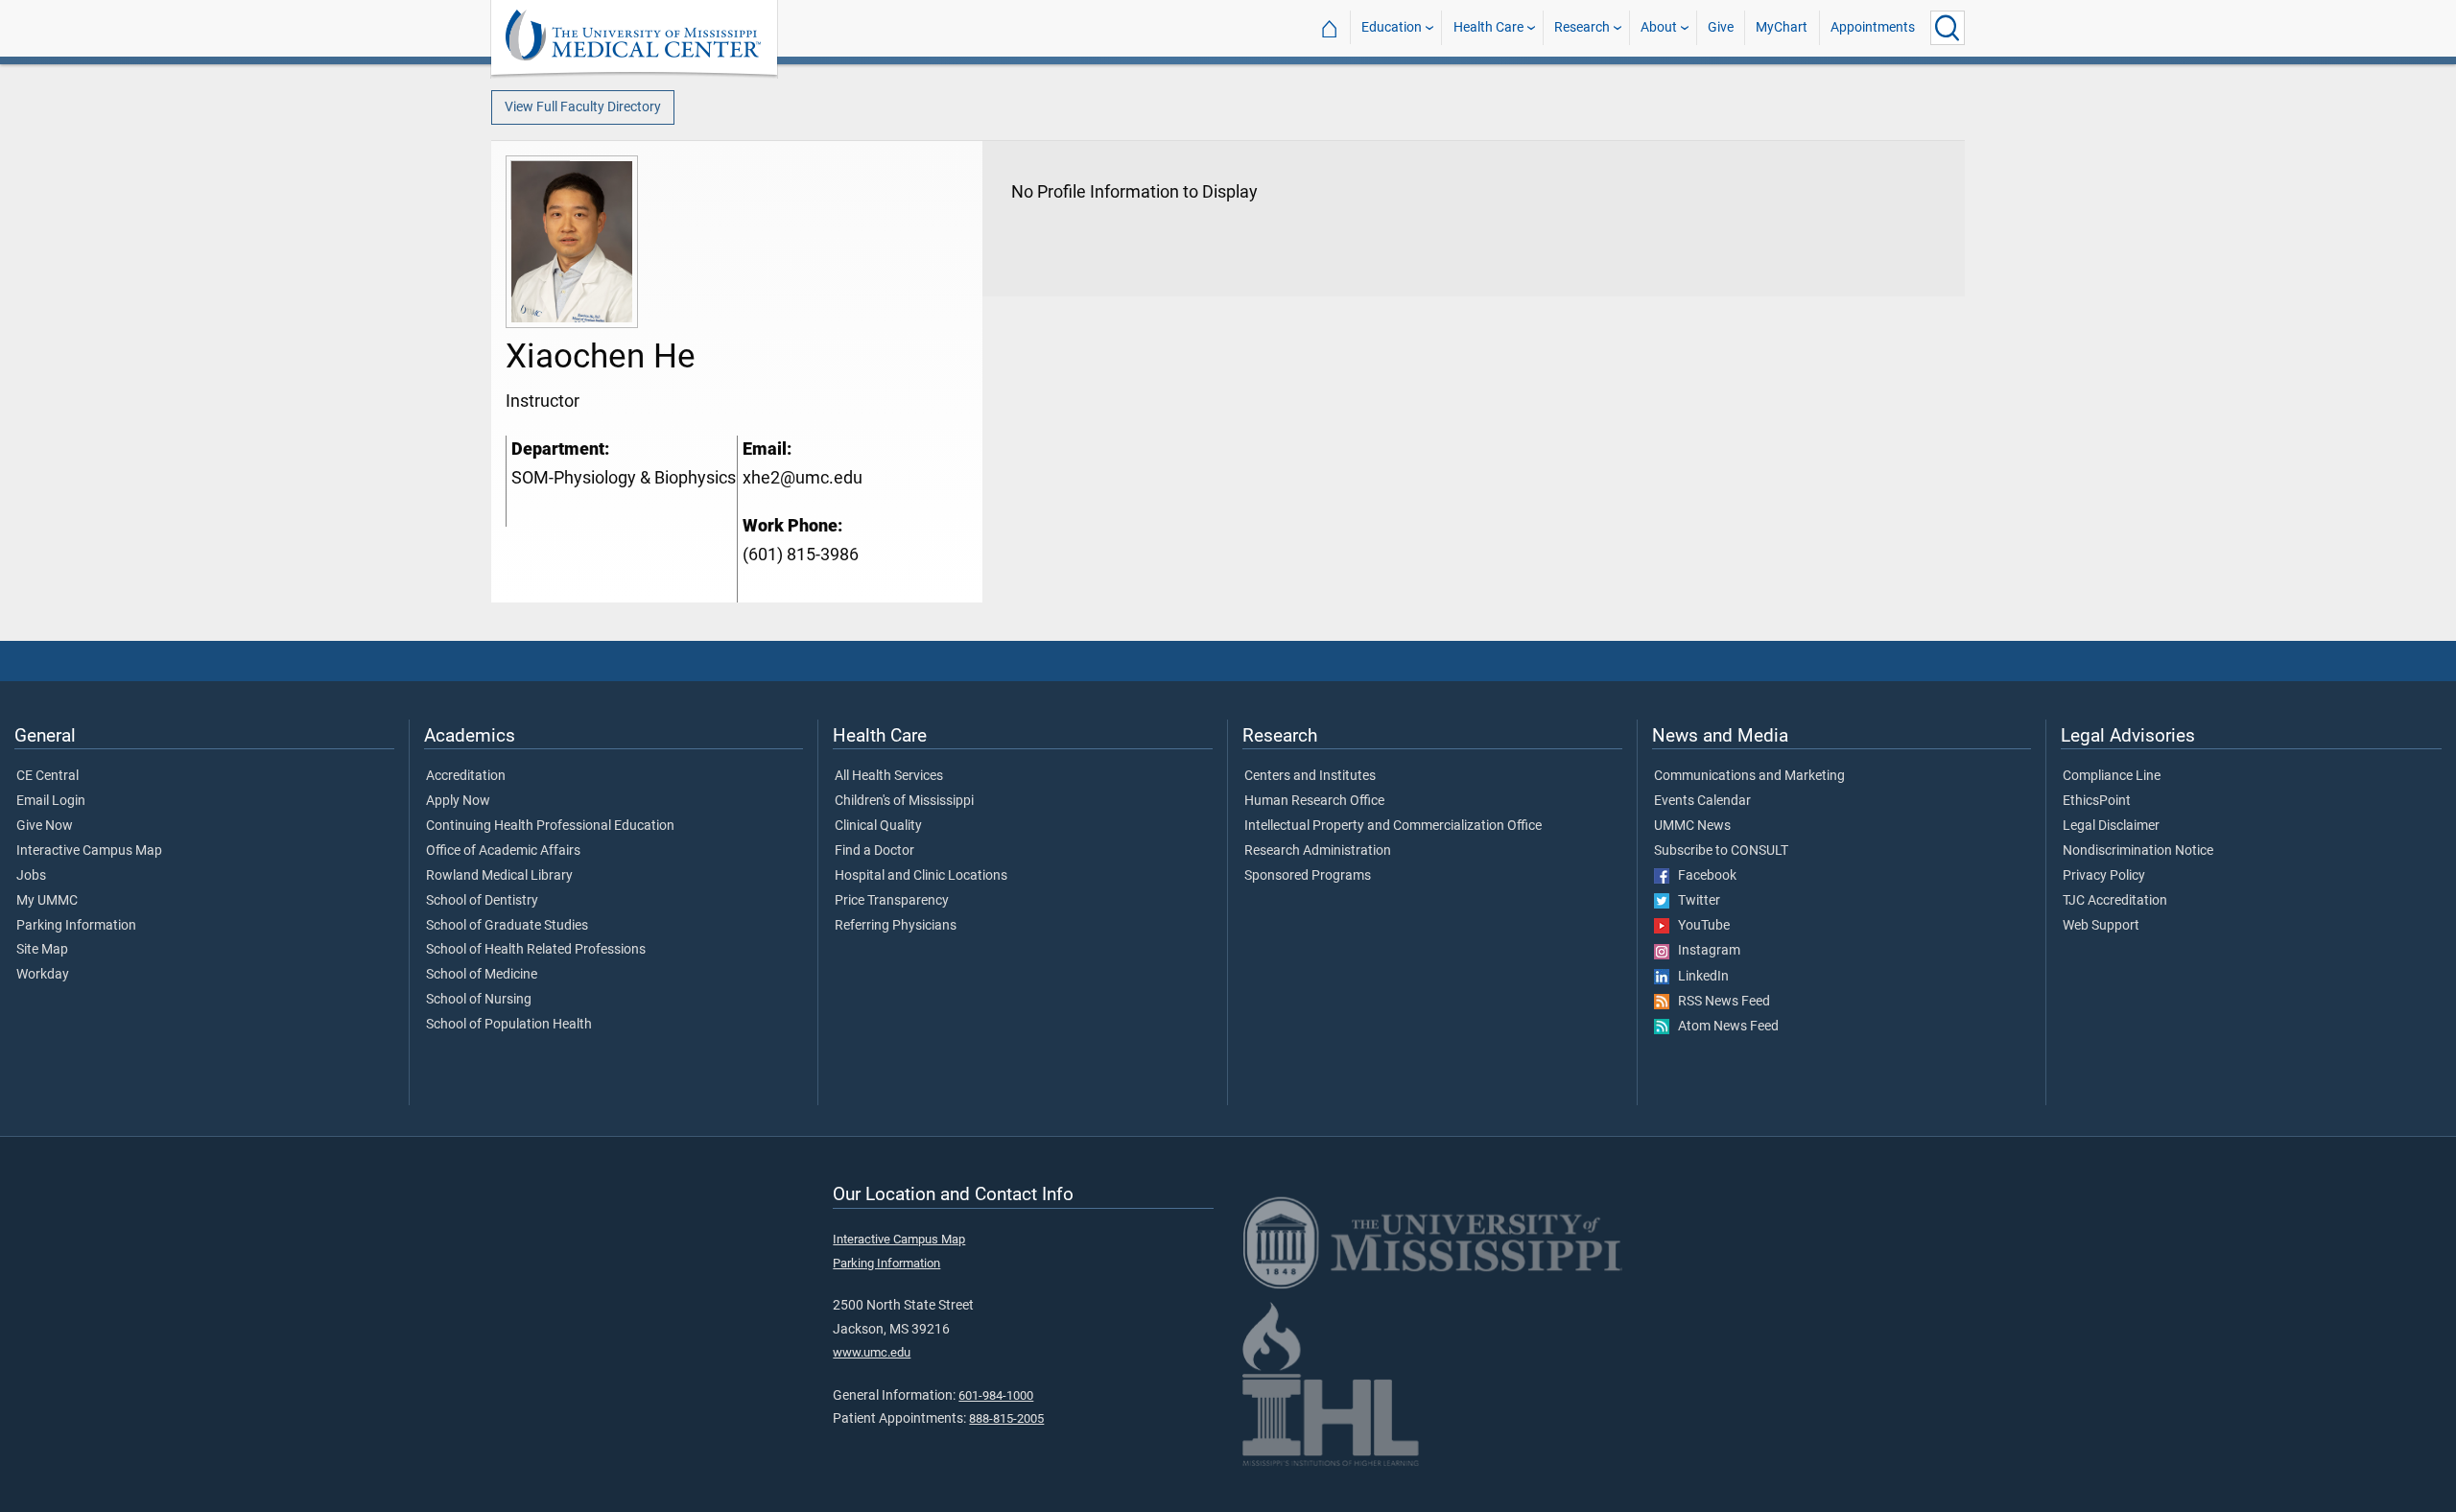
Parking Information (76, 926)
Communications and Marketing (1749, 776)
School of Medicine (482, 975)
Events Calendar (1702, 801)
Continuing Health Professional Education (550, 826)
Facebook (1703, 876)
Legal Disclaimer (2111, 826)
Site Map (42, 950)
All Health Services (889, 776)
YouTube (1700, 926)
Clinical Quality (878, 826)
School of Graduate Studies (507, 926)
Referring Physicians (896, 926)
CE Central (47, 776)
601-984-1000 (996, 1395)
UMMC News (1692, 826)
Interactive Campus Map (89, 851)
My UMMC (47, 901)
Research (1582, 27)
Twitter (1695, 901)
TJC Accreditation (2115, 901)
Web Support (2101, 926)
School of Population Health (509, 1025)
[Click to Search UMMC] (1948, 28)
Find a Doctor (874, 851)
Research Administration (1318, 851)
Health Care (1488, 27)
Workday (43, 975)
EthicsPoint (2097, 801)
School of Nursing (479, 1000)
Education (1392, 27)
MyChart (1782, 27)
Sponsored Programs (1308, 876)
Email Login (51, 801)
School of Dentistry (482, 901)
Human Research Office (1314, 801)
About (1659, 27)
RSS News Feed (1720, 1002)
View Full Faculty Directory (583, 107)
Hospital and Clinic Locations (921, 876)
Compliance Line (2112, 776)
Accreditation (466, 776)
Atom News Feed (1724, 1027)
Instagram (1705, 951)
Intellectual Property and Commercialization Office (1393, 826)
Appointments (1873, 27)
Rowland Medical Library (499, 876)
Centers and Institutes (1310, 776)
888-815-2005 (1006, 1418)
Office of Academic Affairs (503, 851)
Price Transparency (892, 901)
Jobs (31, 876)
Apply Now (458, 801)
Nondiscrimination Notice (2138, 851)
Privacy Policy (2104, 876)
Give (1721, 27)
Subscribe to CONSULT (1721, 851)
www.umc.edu (872, 1352)
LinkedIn (1699, 977)
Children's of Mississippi (904, 801)
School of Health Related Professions (536, 950)
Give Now (45, 826)
